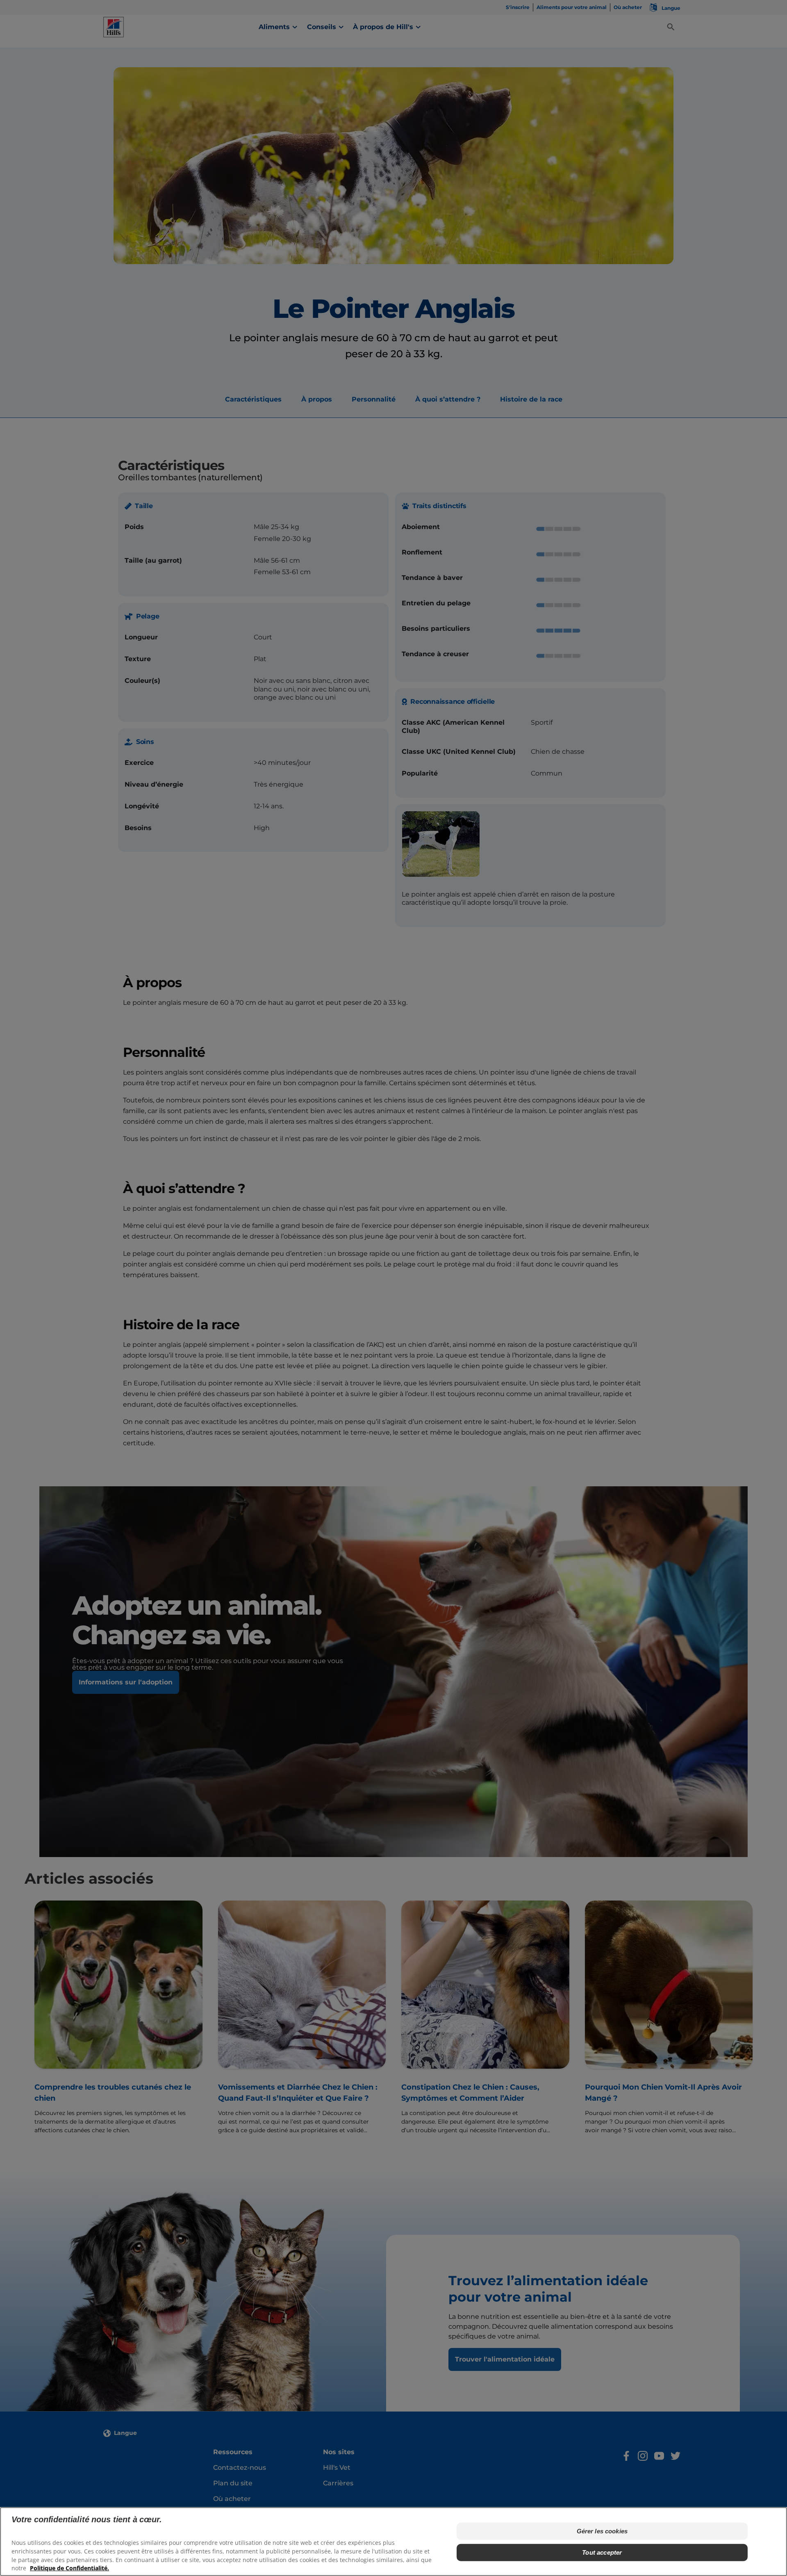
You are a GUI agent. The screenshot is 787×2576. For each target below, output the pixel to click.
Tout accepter (602, 2552)
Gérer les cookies (602, 2531)
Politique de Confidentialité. (69, 2568)
